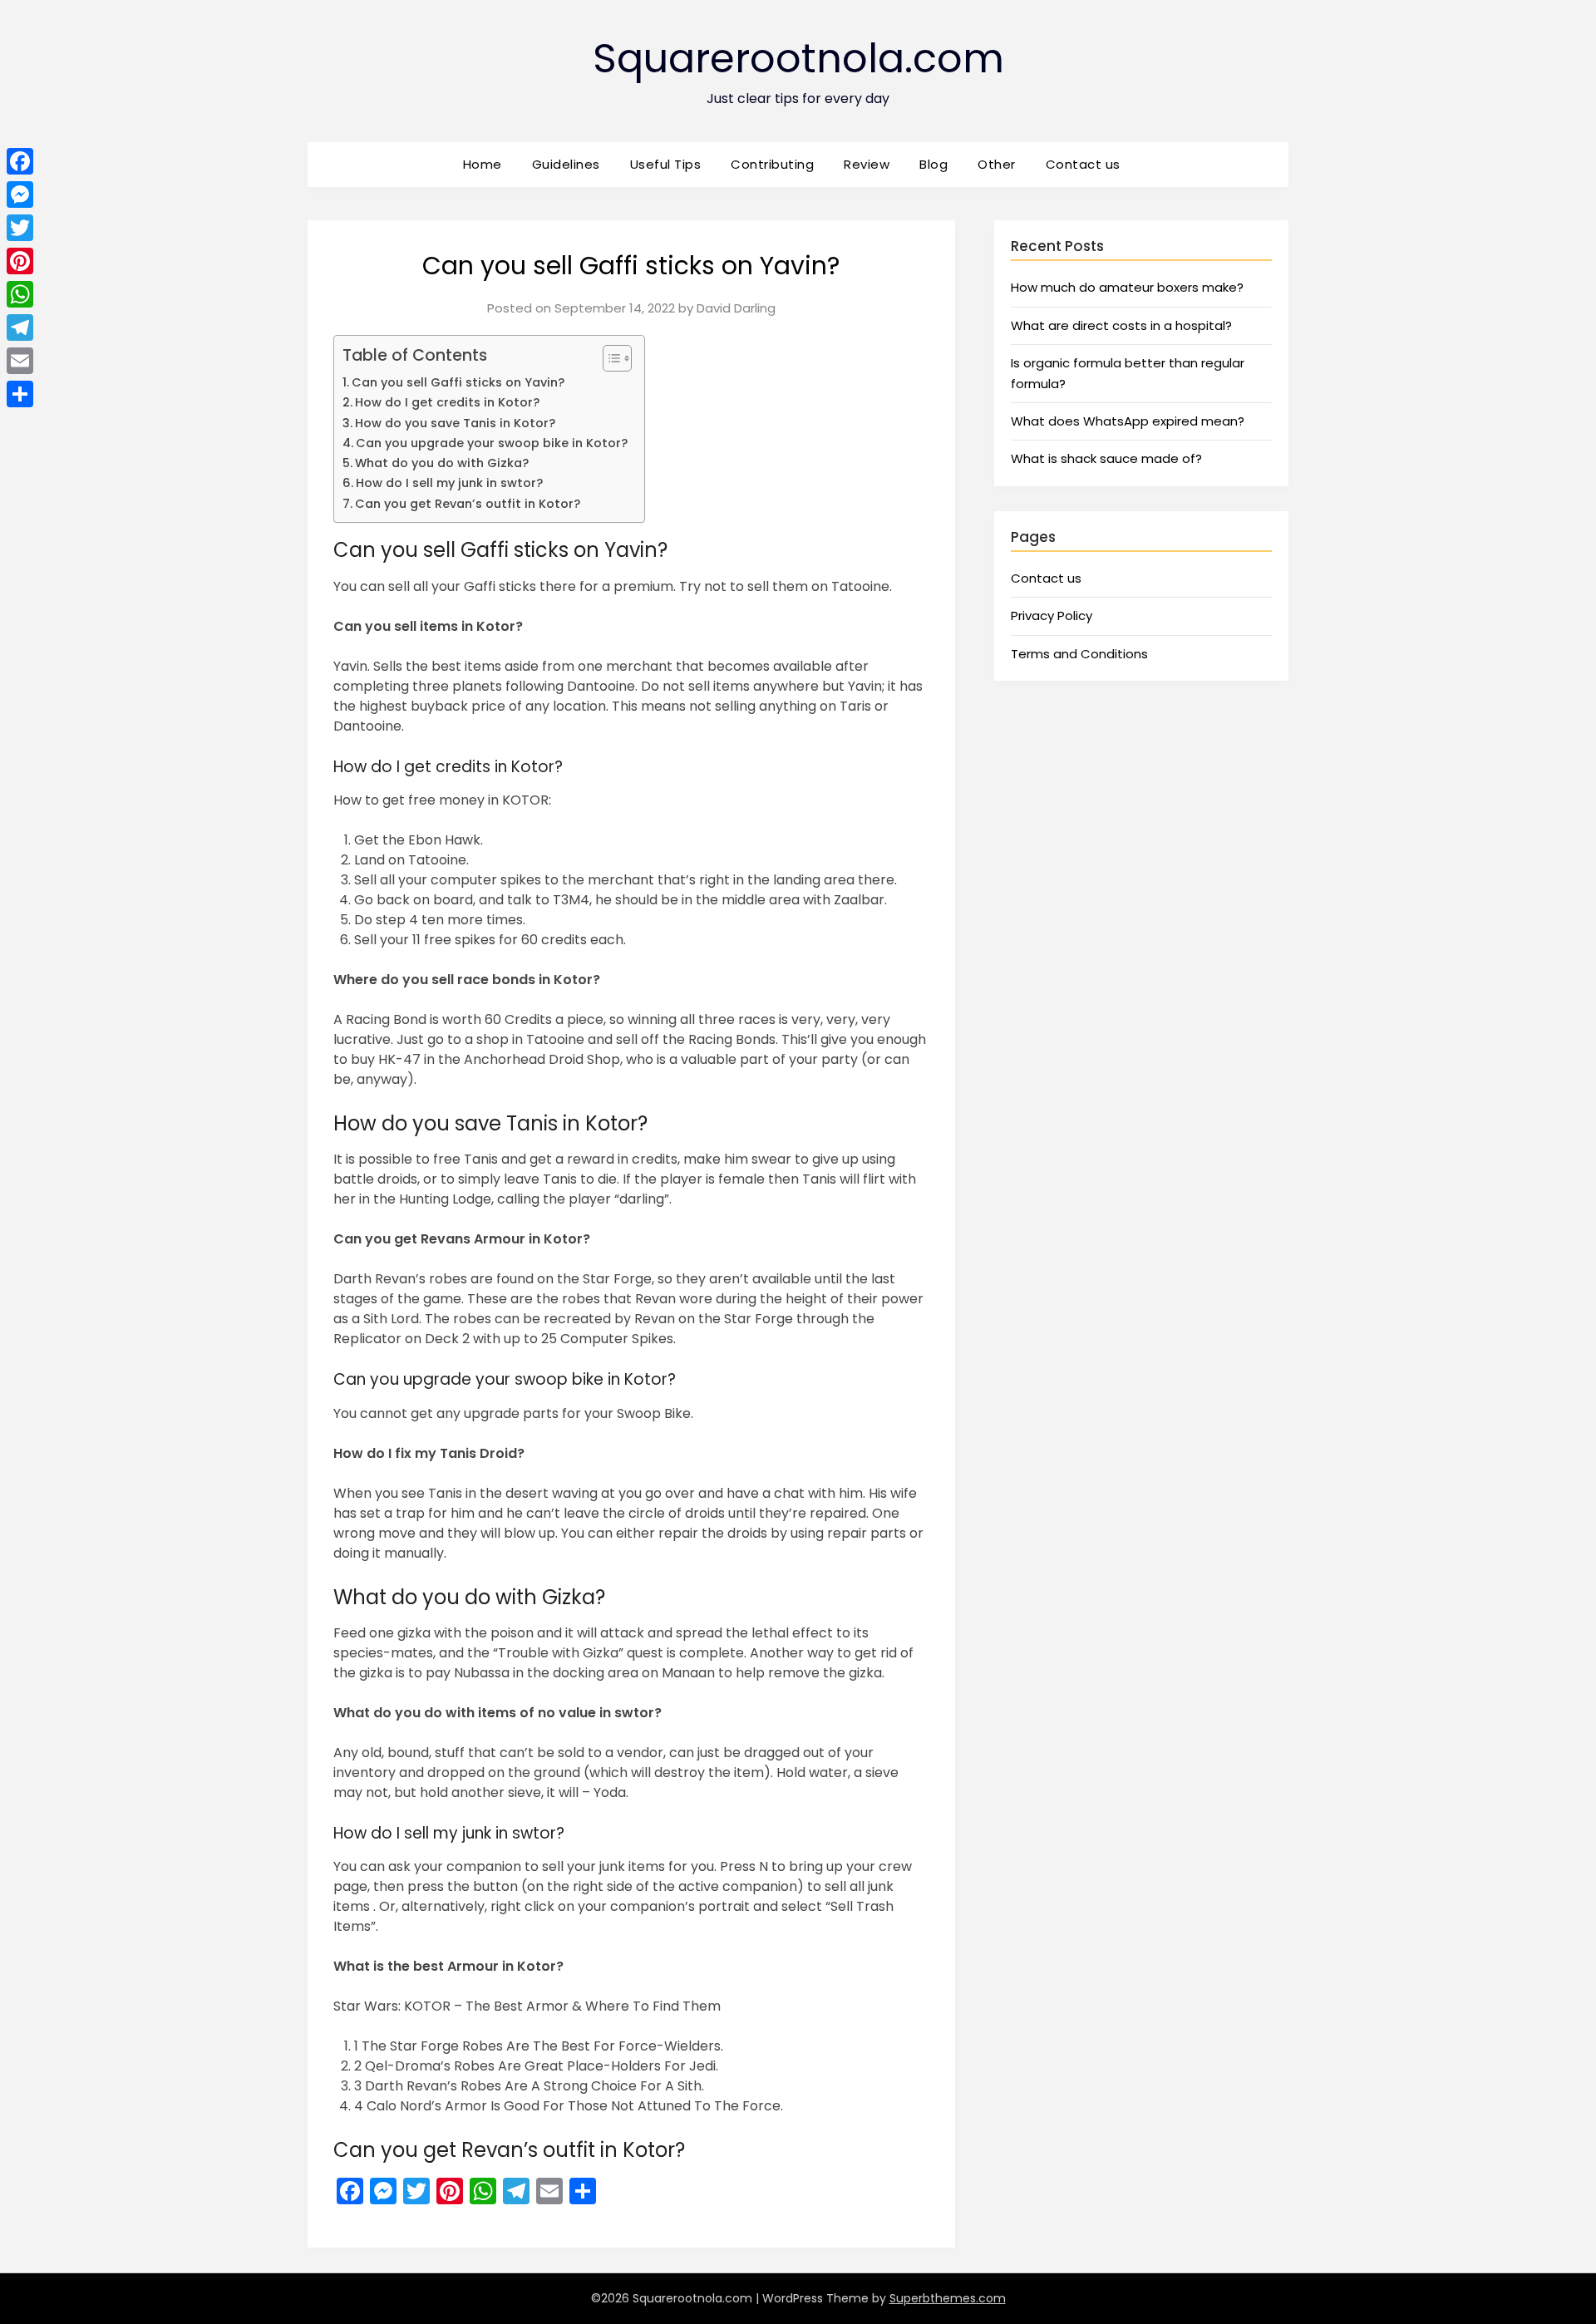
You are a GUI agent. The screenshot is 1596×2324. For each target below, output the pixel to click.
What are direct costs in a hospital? (1121, 325)
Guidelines (566, 164)
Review (867, 164)
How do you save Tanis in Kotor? (455, 423)
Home (483, 164)
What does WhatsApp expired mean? (1128, 421)
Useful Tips (666, 164)
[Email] (20, 361)
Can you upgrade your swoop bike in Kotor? (492, 443)
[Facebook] (20, 161)
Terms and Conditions (1079, 654)
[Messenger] (20, 194)
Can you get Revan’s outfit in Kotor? (468, 504)
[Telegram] (20, 327)
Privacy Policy (1052, 615)
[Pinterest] (20, 261)
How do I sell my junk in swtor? (449, 483)
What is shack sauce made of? (1106, 458)
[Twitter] (20, 228)
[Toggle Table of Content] (609, 358)
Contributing (772, 164)
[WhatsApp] (20, 294)
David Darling (736, 308)
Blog (933, 164)
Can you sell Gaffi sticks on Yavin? (458, 382)
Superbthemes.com (948, 2298)
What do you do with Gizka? (442, 463)
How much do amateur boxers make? (1127, 287)
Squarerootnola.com (798, 59)
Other (997, 164)
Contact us (1083, 164)
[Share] (20, 394)
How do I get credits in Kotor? (447, 402)
